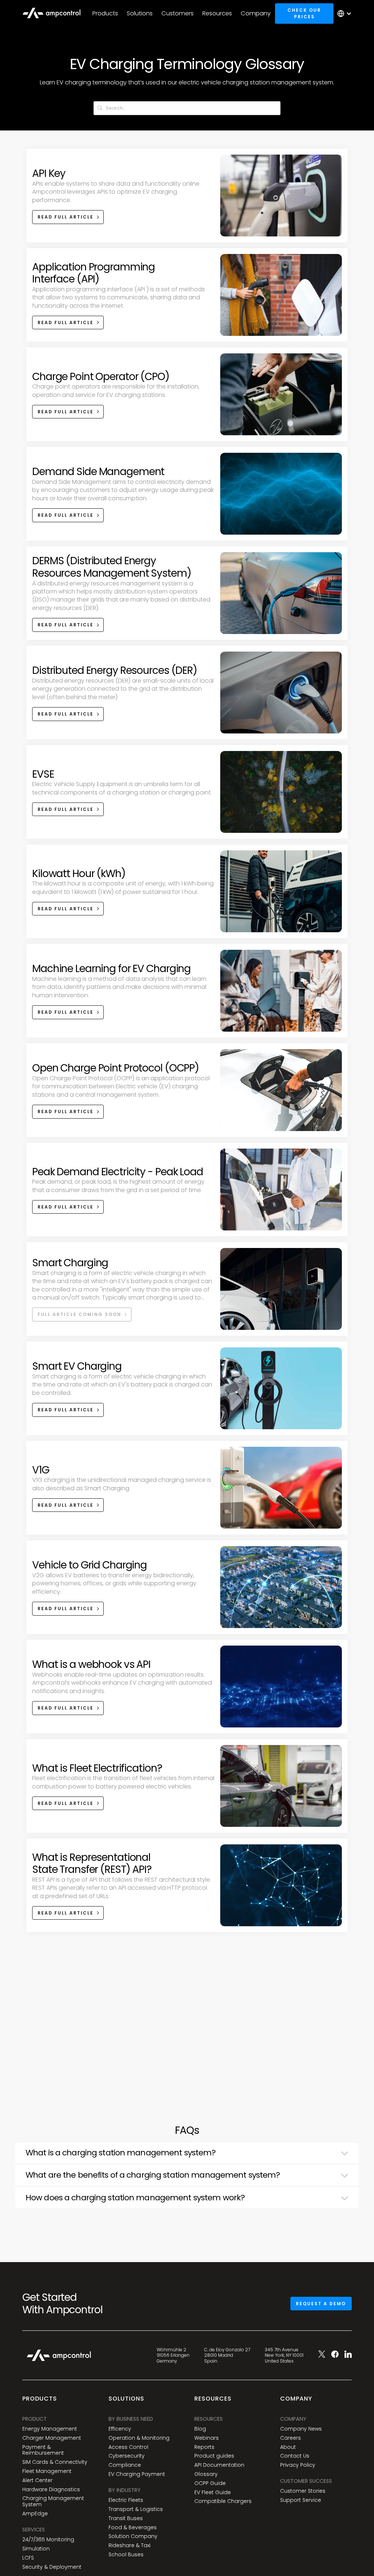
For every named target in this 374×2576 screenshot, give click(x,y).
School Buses (126, 2555)
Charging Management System (53, 2501)
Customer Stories (303, 2491)
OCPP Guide (210, 2483)
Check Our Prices (304, 13)
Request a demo (321, 2304)
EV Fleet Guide (213, 2492)
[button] (105, 14)
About (288, 2447)
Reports (204, 2447)
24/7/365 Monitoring (48, 2540)
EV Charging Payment (137, 2474)
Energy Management (50, 2429)
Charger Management (52, 2438)
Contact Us (295, 2456)
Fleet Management (47, 2471)
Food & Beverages (133, 2528)
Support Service (301, 2500)
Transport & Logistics (136, 2509)
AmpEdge (35, 2514)
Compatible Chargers (223, 2501)
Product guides (214, 2456)
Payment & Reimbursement (43, 2450)
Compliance (125, 2465)
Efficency (120, 2429)
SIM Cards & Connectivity (55, 2462)
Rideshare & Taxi (129, 2545)
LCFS (28, 2558)
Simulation (36, 2549)
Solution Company (133, 2536)
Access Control (128, 2447)
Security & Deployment (52, 2567)
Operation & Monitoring (139, 2438)
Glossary (206, 2474)
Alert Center (37, 2480)
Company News (301, 2429)
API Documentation (219, 2465)
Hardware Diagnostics (51, 2490)
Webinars (207, 2438)
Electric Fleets (126, 2500)
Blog (200, 2429)
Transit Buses (126, 2518)
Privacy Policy (298, 2465)
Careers (291, 2438)
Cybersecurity (127, 2456)
